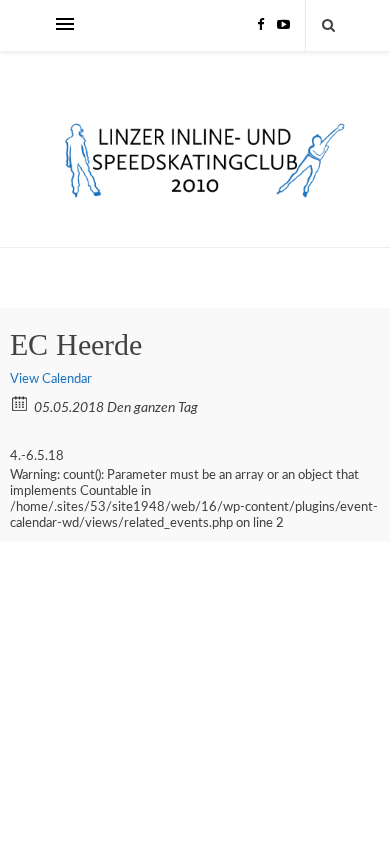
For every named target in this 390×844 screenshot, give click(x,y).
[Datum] (20, 402)
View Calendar (51, 379)
